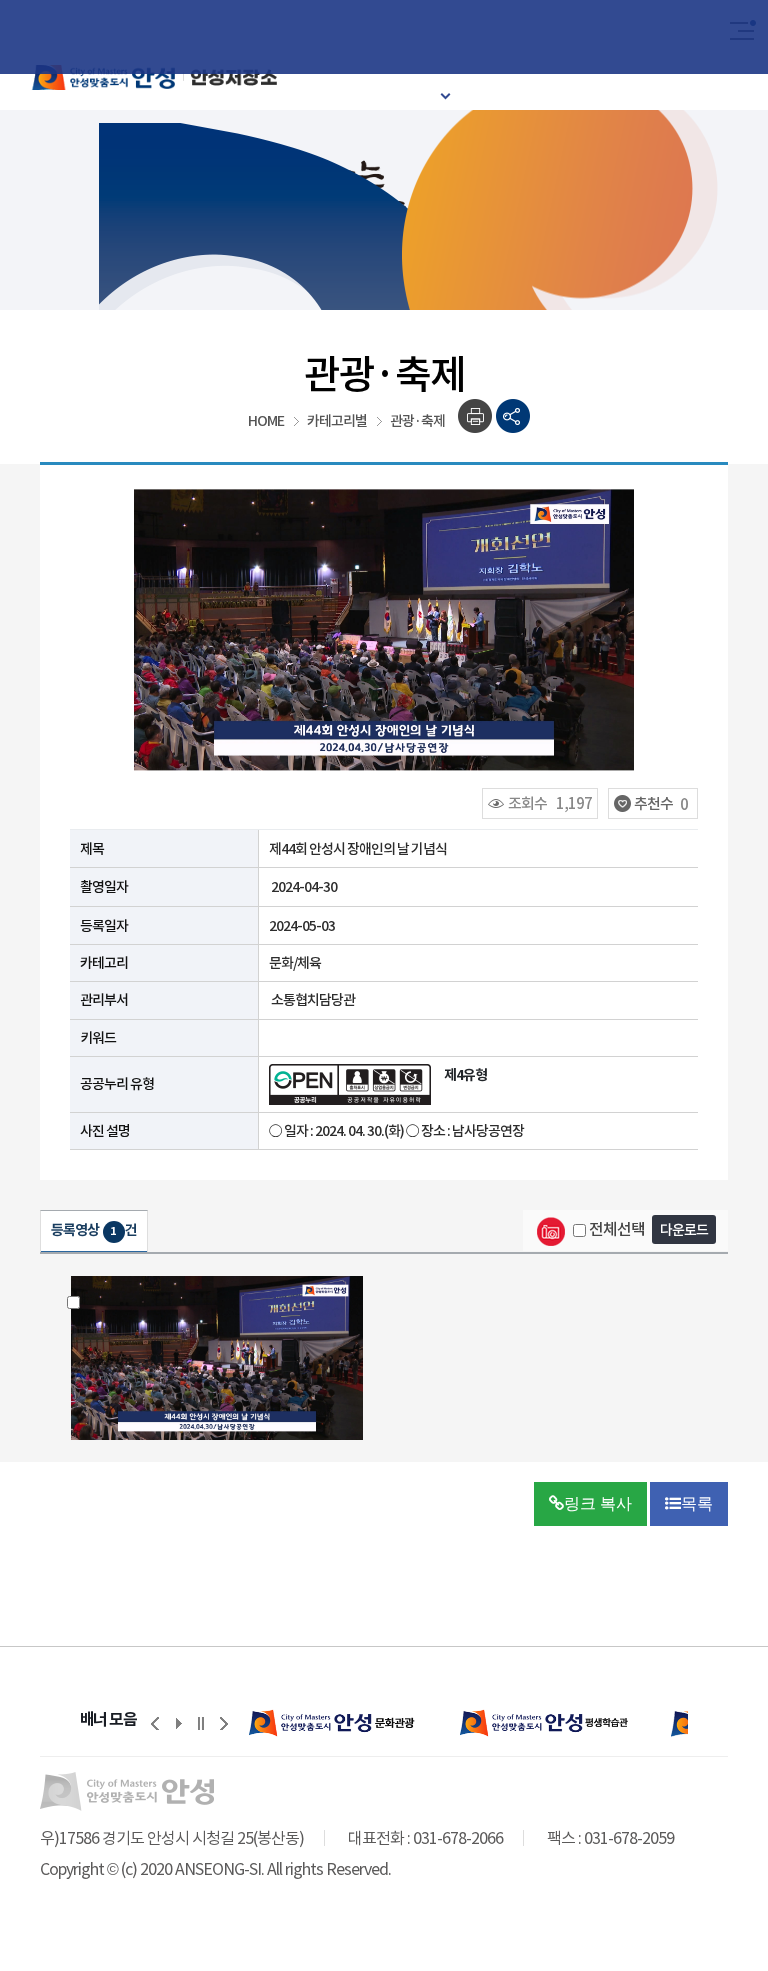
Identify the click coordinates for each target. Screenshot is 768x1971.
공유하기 (513, 416)
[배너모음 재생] (178, 1723)
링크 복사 (598, 1503)
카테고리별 (337, 421)
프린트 (475, 416)
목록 (697, 1503)
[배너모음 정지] (201, 1723)
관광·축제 (417, 421)
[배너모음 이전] (155, 1723)
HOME (266, 421)
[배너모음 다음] (224, 1723)
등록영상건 (94, 1230)
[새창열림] (334, 1723)
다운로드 (684, 1230)
